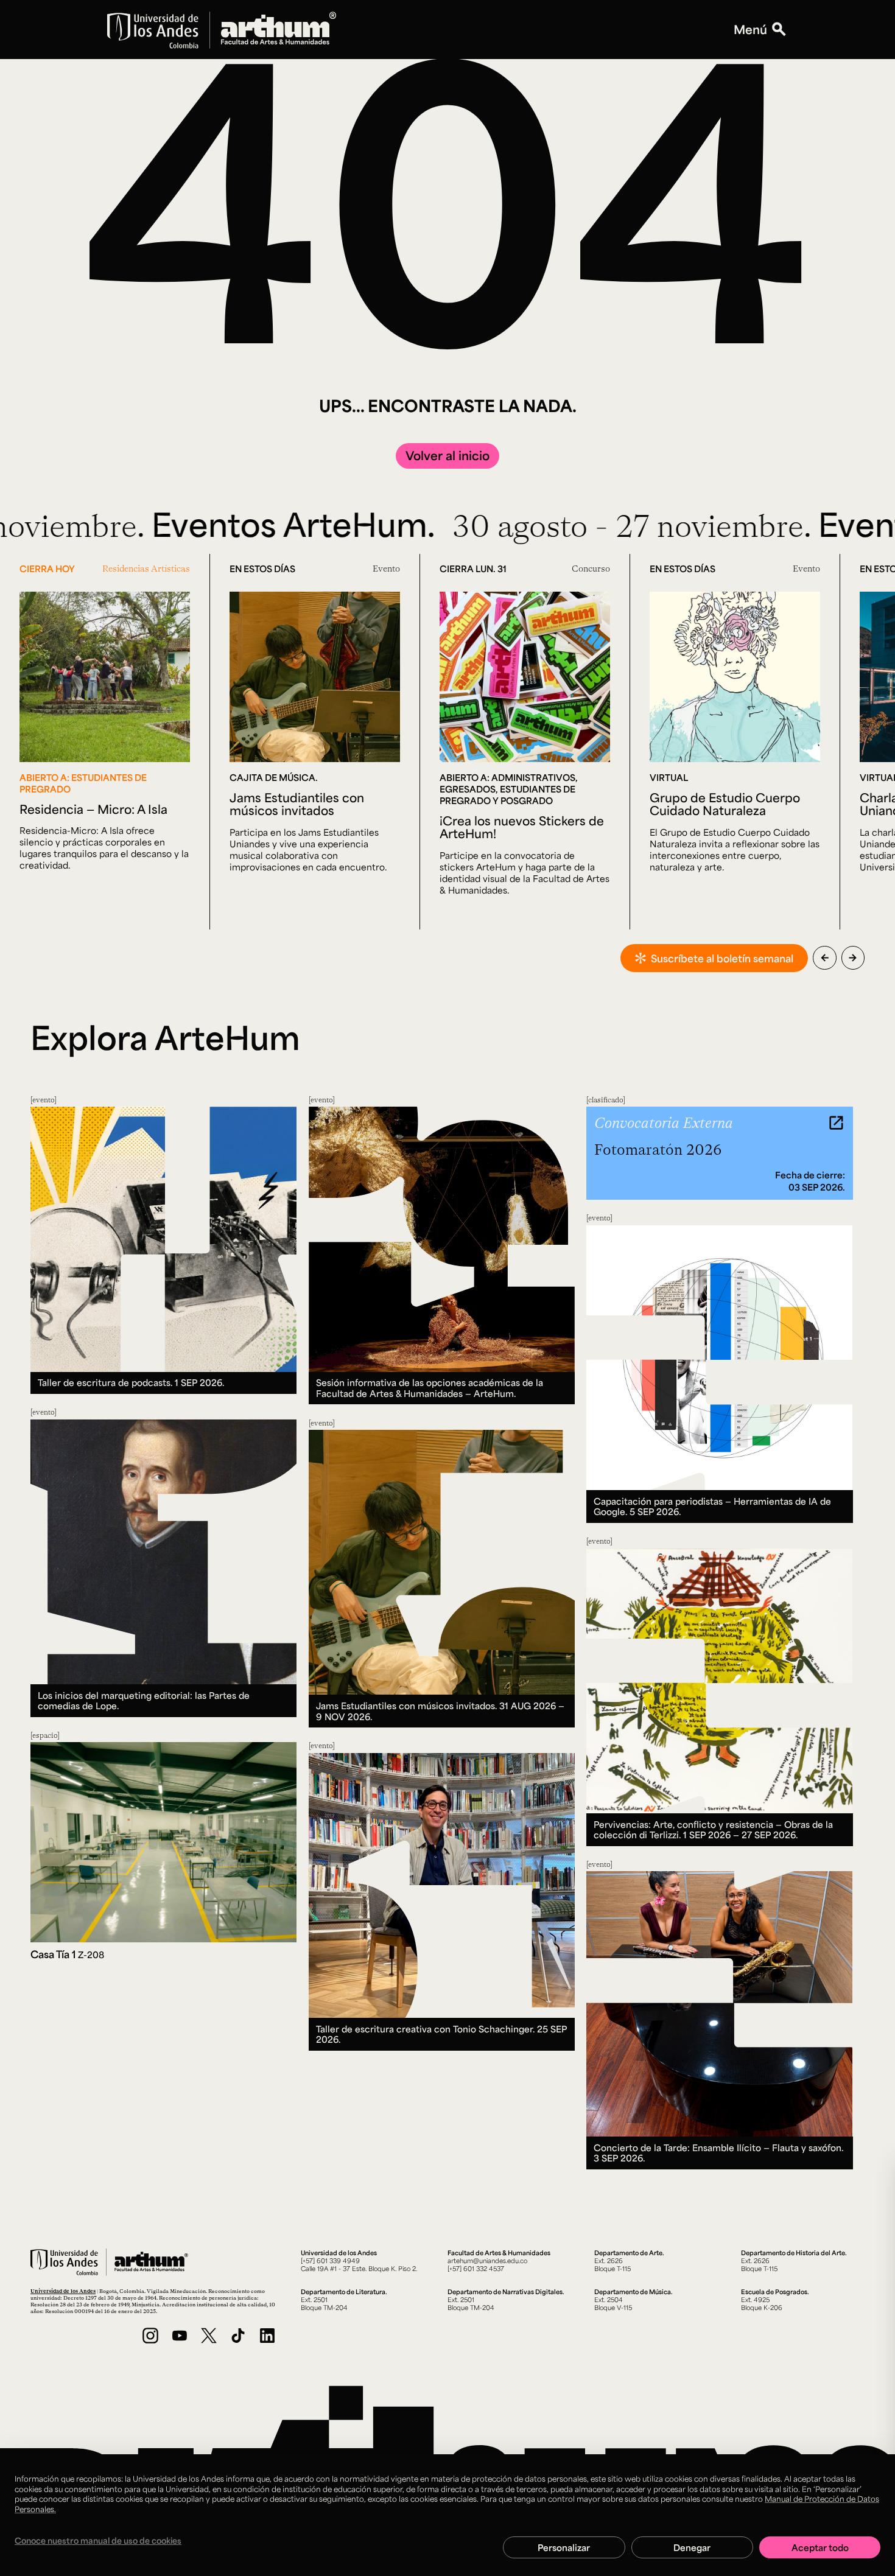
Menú (750, 30)
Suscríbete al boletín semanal (722, 958)
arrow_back (825, 958)
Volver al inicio (447, 455)
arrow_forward (853, 958)
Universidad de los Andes (63, 2291)
